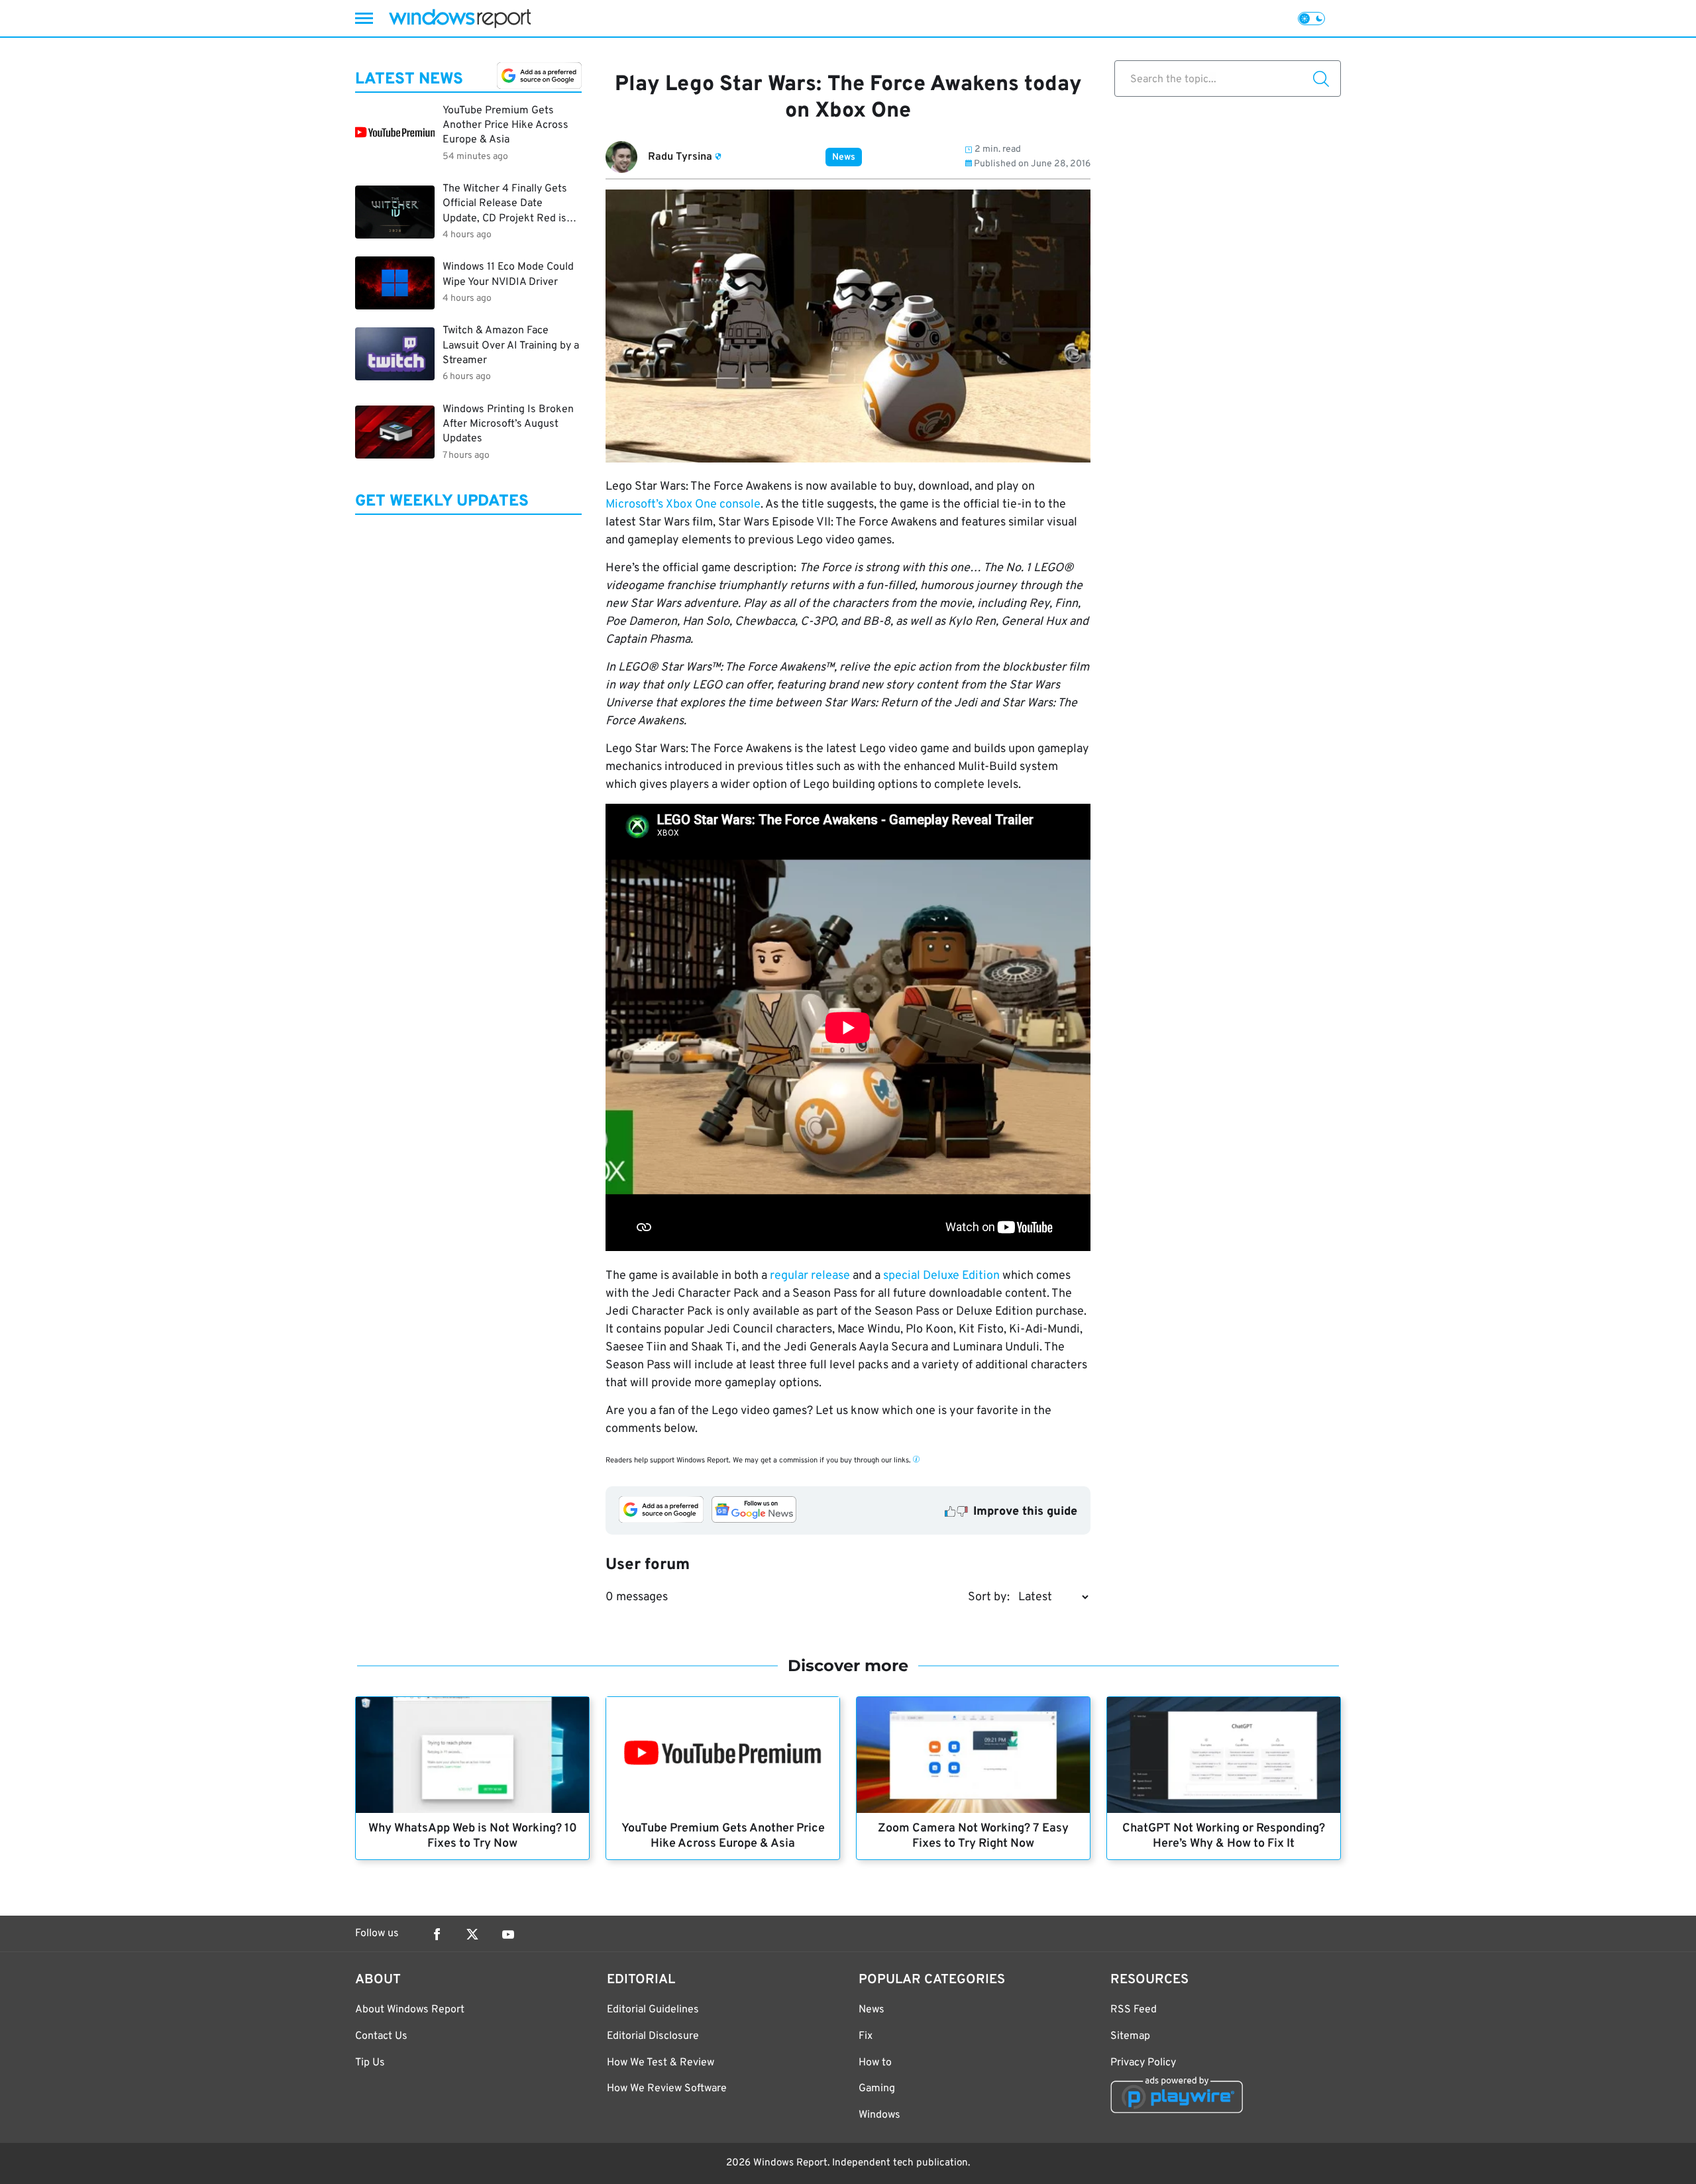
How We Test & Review (661, 2063)
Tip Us (370, 2063)
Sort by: (989, 1597)
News (844, 157)
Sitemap (1130, 2036)
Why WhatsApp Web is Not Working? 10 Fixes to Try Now (473, 1836)
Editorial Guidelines (653, 2010)
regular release (810, 1276)
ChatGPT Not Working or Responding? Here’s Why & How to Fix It (1224, 1836)
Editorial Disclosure (653, 2036)
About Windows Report (410, 2010)
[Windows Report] (460, 18)
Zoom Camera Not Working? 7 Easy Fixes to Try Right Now (973, 1836)
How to (875, 2063)
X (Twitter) (472, 1934)
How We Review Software (667, 2089)
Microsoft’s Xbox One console (683, 505)
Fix (866, 2036)
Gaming (877, 2089)
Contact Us (381, 2036)
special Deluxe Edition (941, 1276)
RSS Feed (1134, 2010)
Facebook (437, 1934)
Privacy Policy (1143, 2063)
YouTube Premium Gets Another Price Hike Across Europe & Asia (723, 1836)
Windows (879, 2115)
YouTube (508, 1934)
